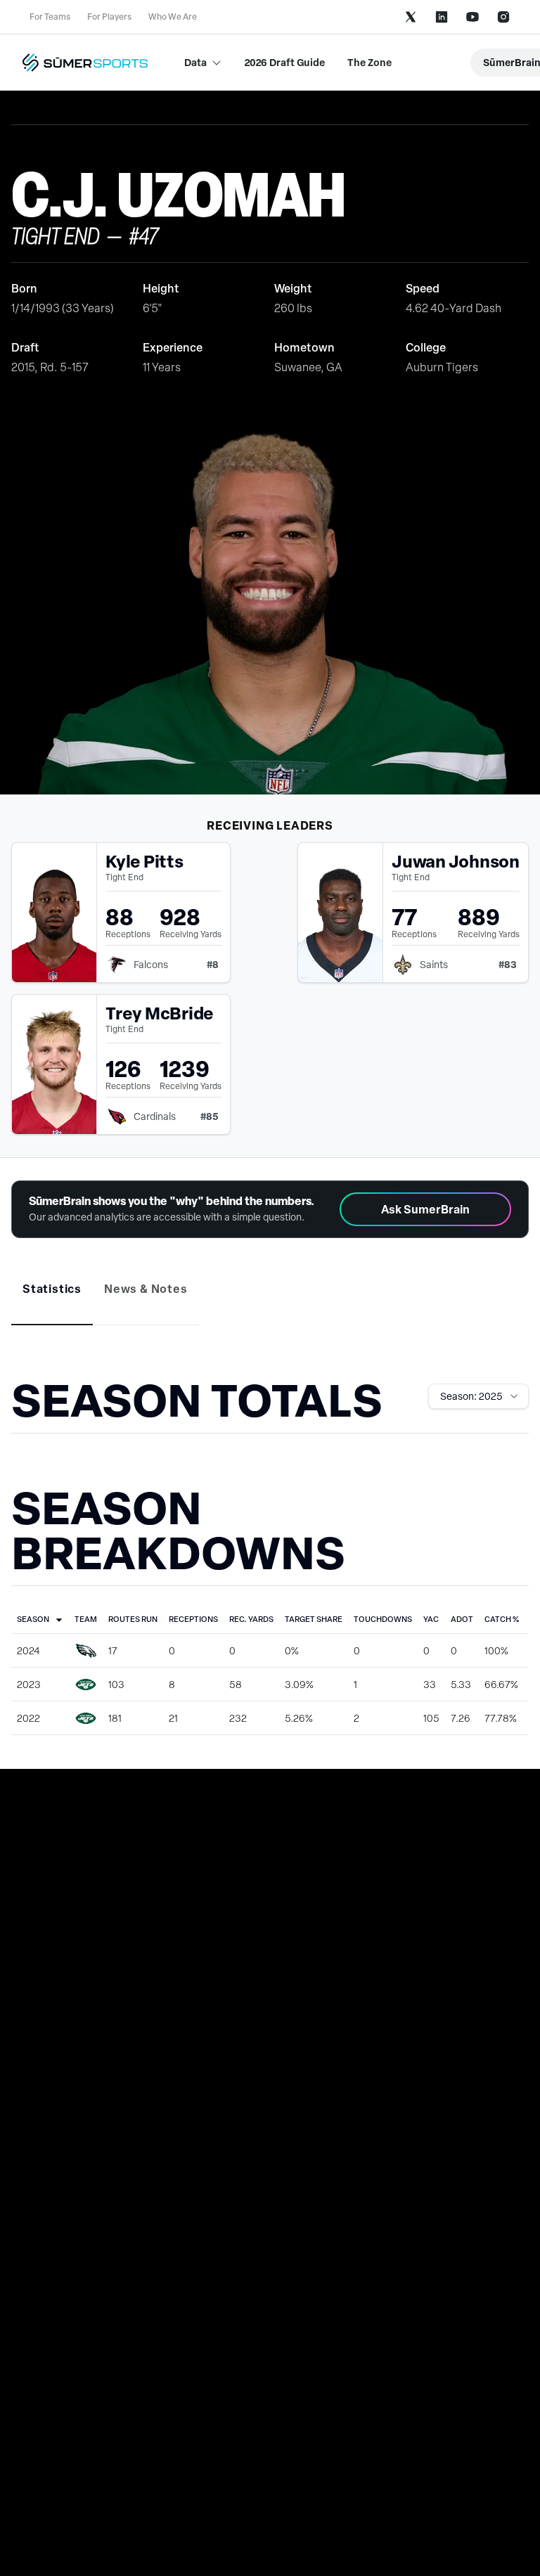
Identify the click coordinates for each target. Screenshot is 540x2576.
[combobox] (478, 1396)
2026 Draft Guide (285, 62)
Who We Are (173, 17)
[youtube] (472, 17)
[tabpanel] (270, 1553)
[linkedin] (442, 17)
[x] (411, 17)
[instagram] (503, 17)
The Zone (369, 62)
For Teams (50, 17)
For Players (109, 17)
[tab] (52, 1289)
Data (195, 62)
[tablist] (270, 1299)
